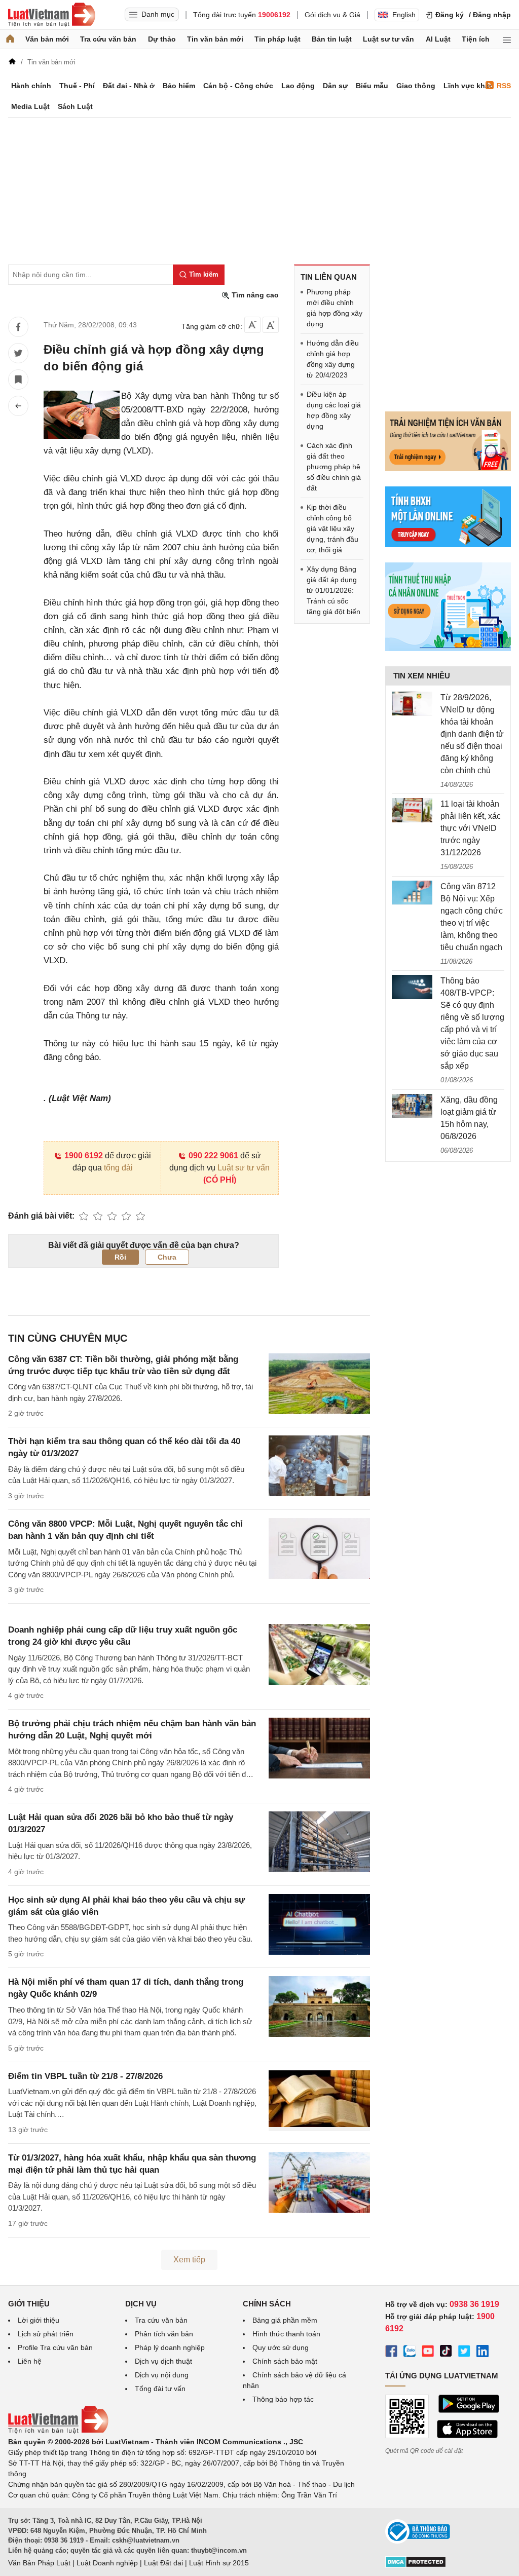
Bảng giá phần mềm (285, 2320)
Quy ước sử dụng (281, 2347)
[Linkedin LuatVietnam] (483, 2353)
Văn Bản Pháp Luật (39, 2563)
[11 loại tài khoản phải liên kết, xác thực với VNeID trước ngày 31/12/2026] (412, 810)
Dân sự (335, 86)
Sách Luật (75, 106)
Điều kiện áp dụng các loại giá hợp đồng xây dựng (334, 410)
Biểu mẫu (372, 86)
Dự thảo (162, 39)
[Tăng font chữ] (271, 325)
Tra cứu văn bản (108, 39)
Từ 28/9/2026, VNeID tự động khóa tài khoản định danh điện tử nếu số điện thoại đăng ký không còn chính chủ (472, 734)
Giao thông (416, 86)
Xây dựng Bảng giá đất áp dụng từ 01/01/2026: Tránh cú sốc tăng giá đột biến (333, 590)
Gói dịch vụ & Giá (332, 15)
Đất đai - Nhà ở (129, 86)
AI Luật (438, 39)
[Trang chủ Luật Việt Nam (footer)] (58, 2431)
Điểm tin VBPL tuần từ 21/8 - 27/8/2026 (85, 2076)
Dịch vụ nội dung (162, 2375)
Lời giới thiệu (39, 2320)
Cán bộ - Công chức (238, 86)
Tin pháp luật (277, 39)
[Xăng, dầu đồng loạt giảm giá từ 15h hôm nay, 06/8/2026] (412, 1106)
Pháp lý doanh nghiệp (170, 2347)
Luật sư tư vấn (388, 39)
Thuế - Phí (77, 86)
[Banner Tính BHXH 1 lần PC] (448, 545)
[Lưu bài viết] (18, 380)
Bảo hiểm (179, 86)
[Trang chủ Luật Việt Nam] (52, 15)
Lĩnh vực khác (468, 86)
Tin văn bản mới (215, 39)
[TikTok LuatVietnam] (446, 2353)
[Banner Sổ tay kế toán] (448, 649)
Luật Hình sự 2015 (219, 2563)
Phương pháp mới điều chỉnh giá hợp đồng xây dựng (335, 308)
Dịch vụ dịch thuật (163, 2361)
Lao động (298, 86)
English (404, 15)
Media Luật (30, 106)
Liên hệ (30, 2361)
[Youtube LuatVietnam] (428, 2353)
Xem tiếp (189, 2260)
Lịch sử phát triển (46, 2334)
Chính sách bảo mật (285, 2361)
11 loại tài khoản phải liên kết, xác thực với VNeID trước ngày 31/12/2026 (471, 828)
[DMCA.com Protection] (416, 2565)
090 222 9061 (213, 1156)
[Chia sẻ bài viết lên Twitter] (18, 353)
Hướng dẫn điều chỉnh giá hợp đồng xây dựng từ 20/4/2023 (333, 359)
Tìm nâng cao (254, 295)
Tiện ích (476, 39)
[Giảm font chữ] (252, 325)
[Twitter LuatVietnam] (464, 2353)
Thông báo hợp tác (283, 2399)
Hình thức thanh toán (286, 2334)
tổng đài (118, 1168)
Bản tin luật (332, 39)
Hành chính (31, 86)
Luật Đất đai (163, 2563)
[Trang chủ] (10, 39)
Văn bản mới (47, 39)
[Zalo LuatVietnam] (410, 2353)
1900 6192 (84, 1156)
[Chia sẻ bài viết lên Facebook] (18, 327)
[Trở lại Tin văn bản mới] (18, 406)
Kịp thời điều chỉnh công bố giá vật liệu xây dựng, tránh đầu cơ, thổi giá (332, 528)
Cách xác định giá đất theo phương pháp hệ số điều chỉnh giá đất (334, 467)
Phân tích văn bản (164, 2334)
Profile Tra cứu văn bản (55, 2347)
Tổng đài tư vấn (160, 2389)
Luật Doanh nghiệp (107, 2563)
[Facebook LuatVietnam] (391, 2353)
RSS (504, 86)
